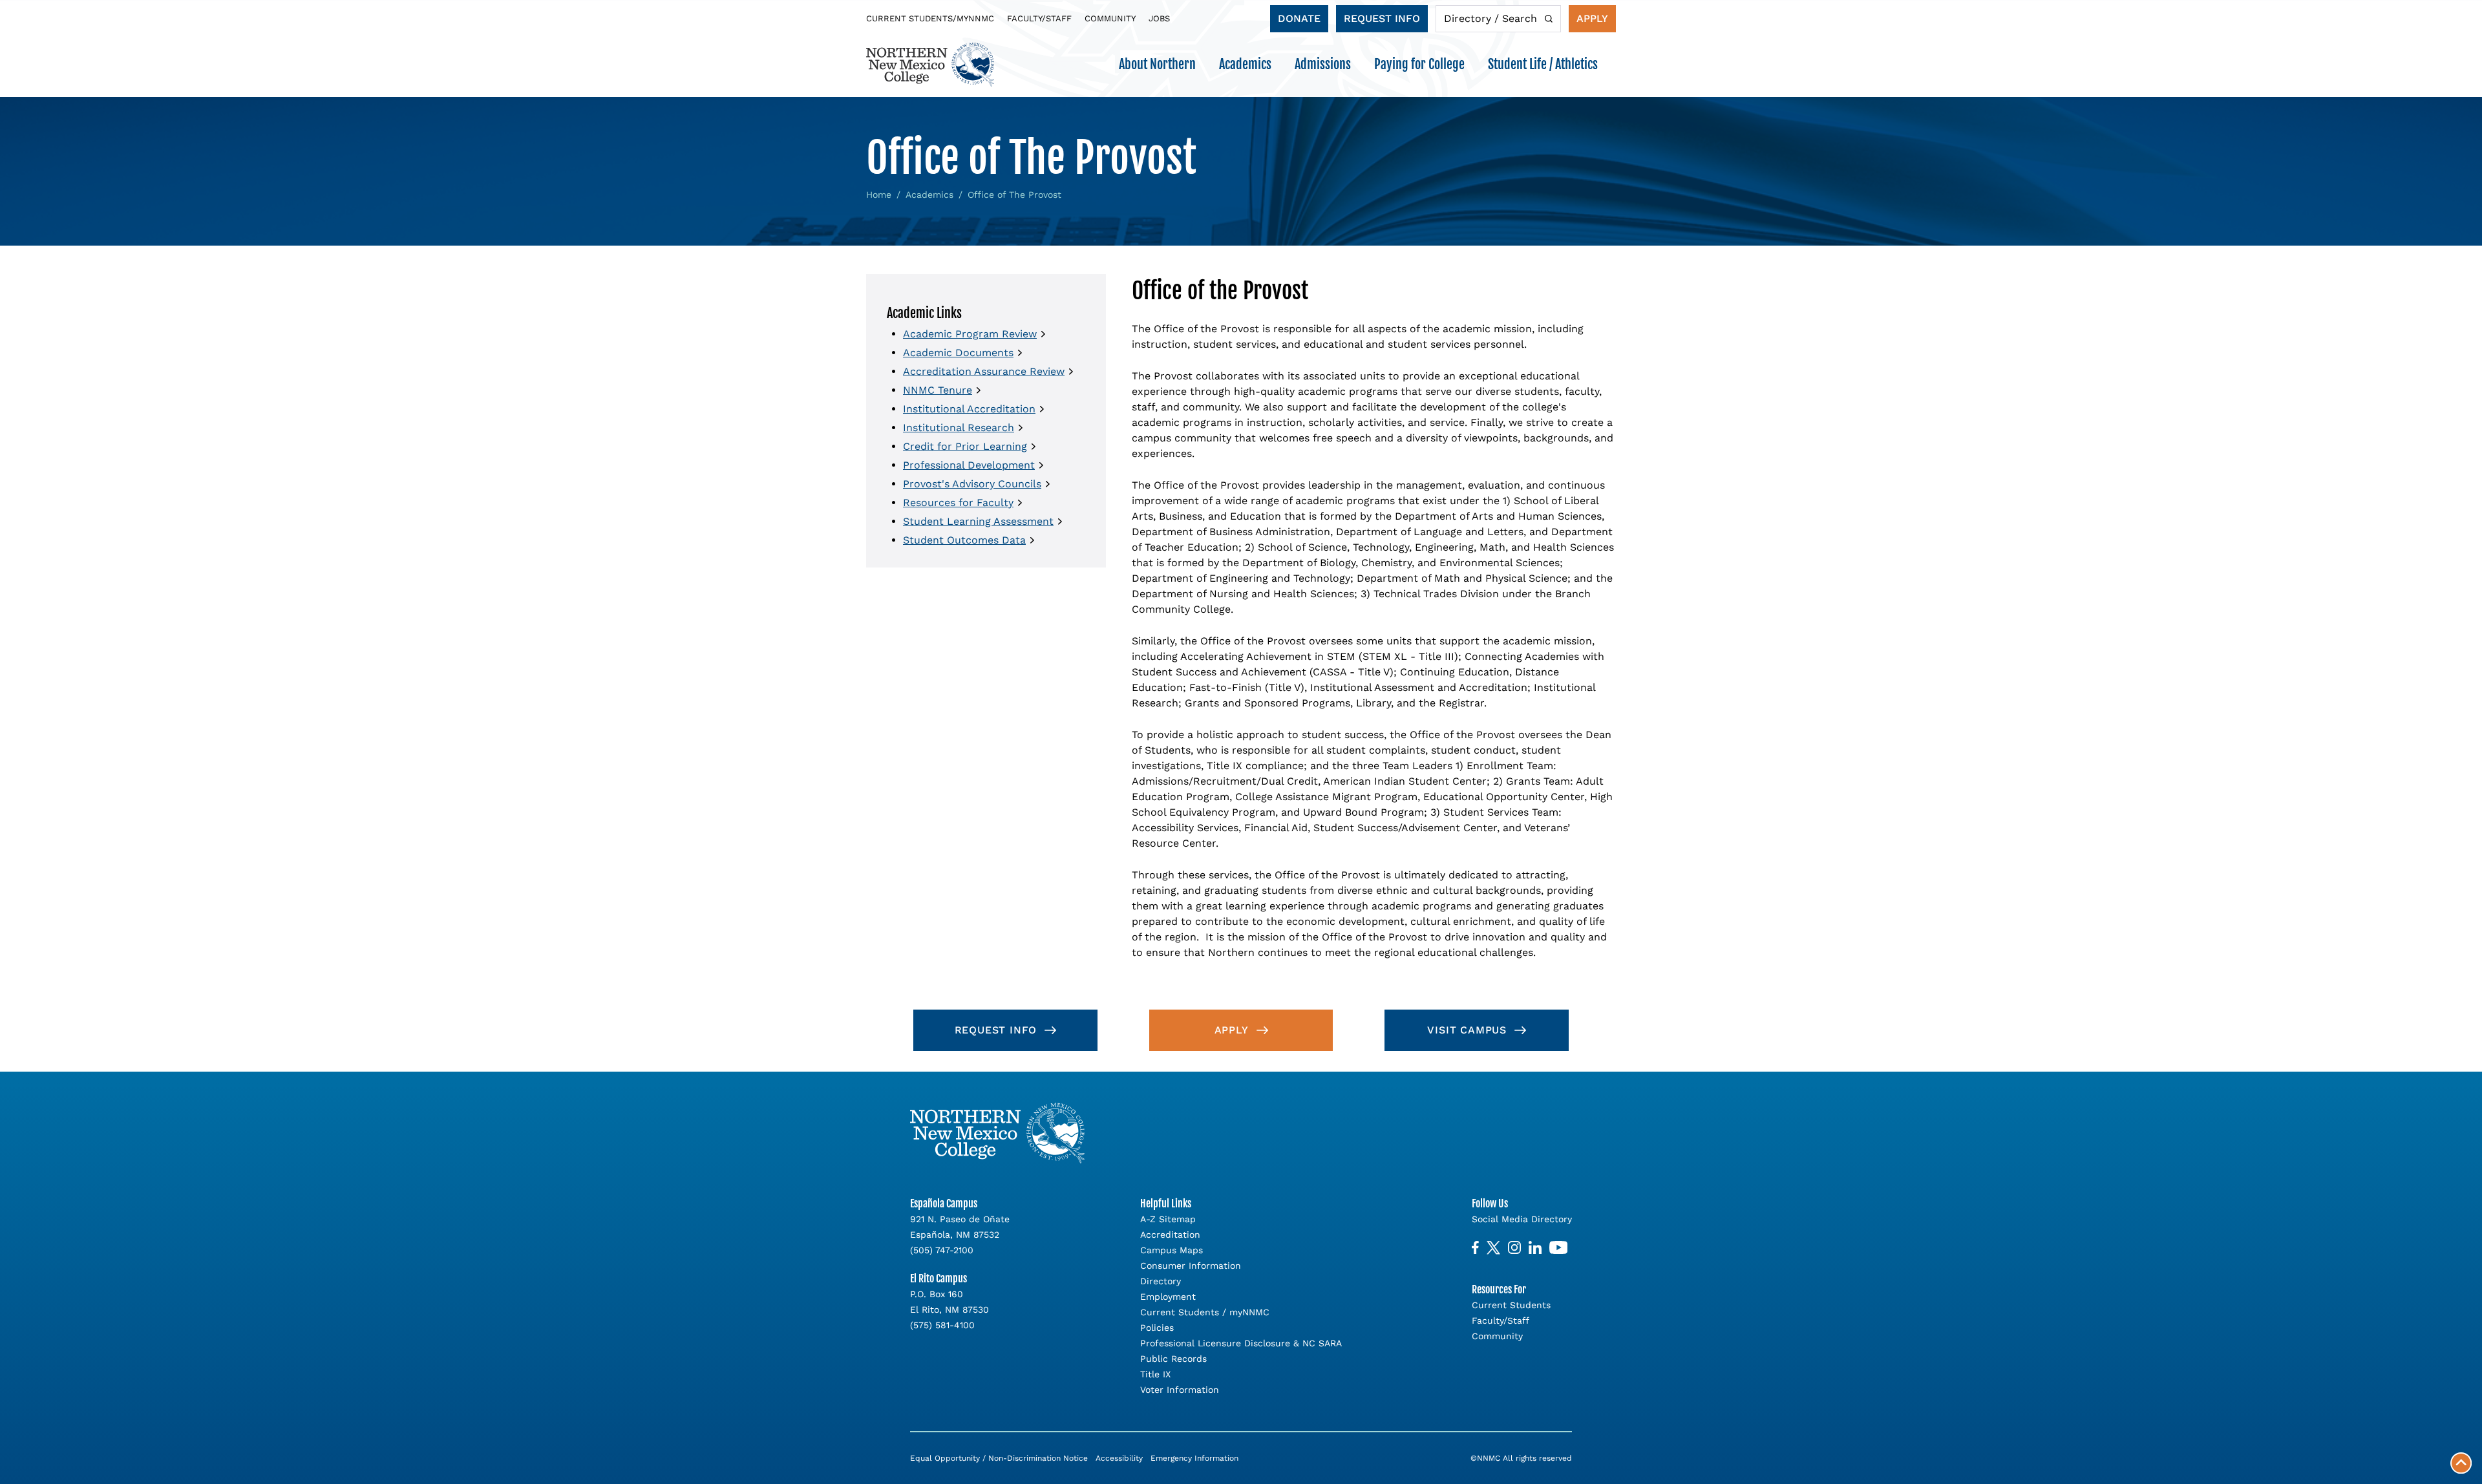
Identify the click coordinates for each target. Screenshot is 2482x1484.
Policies (1157, 1328)
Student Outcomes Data (964, 540)
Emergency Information (1194, 1458)
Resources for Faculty (958, 503)
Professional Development (969, 465)
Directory (1161, 1281)
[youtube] (1558, 1248)
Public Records (1173, 1359)
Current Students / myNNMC (1205, 1312)
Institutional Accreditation (969, 409)
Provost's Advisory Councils (972, 484)
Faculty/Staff (1039, 18)
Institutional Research (959, 428)
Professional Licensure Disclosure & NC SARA (1241, 1343)
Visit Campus (1467, 1030)
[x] (1493, 1248)
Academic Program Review (970, 334)
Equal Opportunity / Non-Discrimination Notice (999, 1458)
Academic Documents (958, 353)
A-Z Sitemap (1168, 1219)
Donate (1299, 18)
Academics (929, 195)
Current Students (1511, 1305)
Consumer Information (1191, 1266)
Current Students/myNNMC (930, 18)
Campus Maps (1172, 1250)
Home (879, 195)
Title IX (1155, 1374)
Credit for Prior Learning (965, 446)
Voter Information (1180, 1390)
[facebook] (1475, 1248)
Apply (1592, 18)
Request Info (1382, 18)
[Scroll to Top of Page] (2461, 1463)
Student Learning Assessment (978, 521)
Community (1110, 18)
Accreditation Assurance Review (984, 371)
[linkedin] (1535, 1248)
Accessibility (1119, 1458)
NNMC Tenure (938, 390)
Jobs (1159, 18)
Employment (1168, 1297)
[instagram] (1514, 1248)
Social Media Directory (1522, 1219)
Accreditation (1170, 1235)
